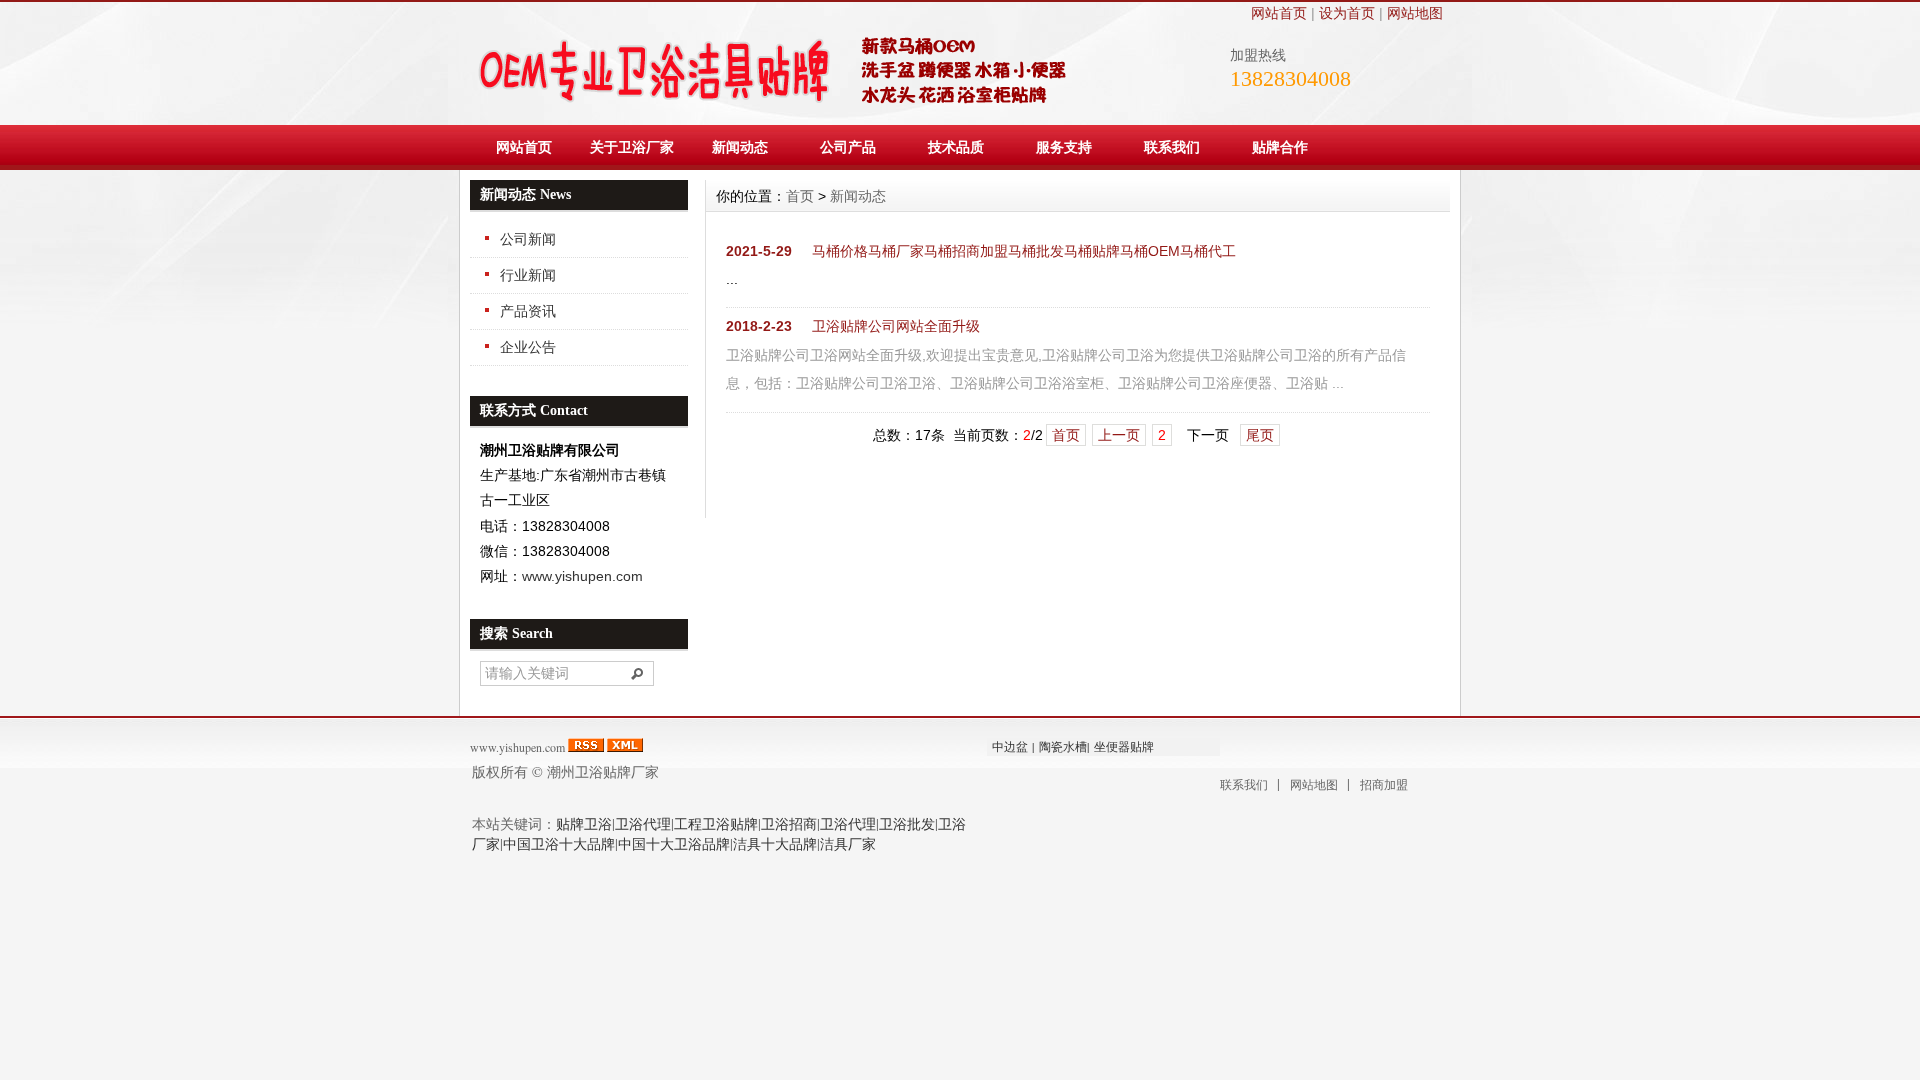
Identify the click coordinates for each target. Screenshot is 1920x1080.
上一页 (1119, 435)
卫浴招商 (789, 823)
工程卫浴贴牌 (716, 823)
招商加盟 (1384, 784)
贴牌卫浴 (584, 823)
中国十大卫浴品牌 (674, 843)
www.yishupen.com (582, 576)
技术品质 (956, 147)
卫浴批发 (907, 823)
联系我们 (1172, 147)
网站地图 (1415, 13)
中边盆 (1010, 746)
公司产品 (848, 147)
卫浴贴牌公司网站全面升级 (896, 326)
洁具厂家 (848, 843)
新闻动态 (740, 147)
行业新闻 (528, 275)
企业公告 (528, 347)
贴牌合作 (1280, 147)
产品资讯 (528, 311)
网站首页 (1279, 13)
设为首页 (1347, 13)
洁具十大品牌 (775, 843)
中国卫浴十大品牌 (559, 843)
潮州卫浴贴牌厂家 (603, 771)
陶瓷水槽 (1063, 746)
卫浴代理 (643, 823)
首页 (800, 196)
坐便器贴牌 (1124, 746)
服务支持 (1064, 147)
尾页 (1260, 435)
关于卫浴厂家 (632, 147)
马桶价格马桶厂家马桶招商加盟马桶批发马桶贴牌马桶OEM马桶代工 (1024, 251)
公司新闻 (528, 239)
